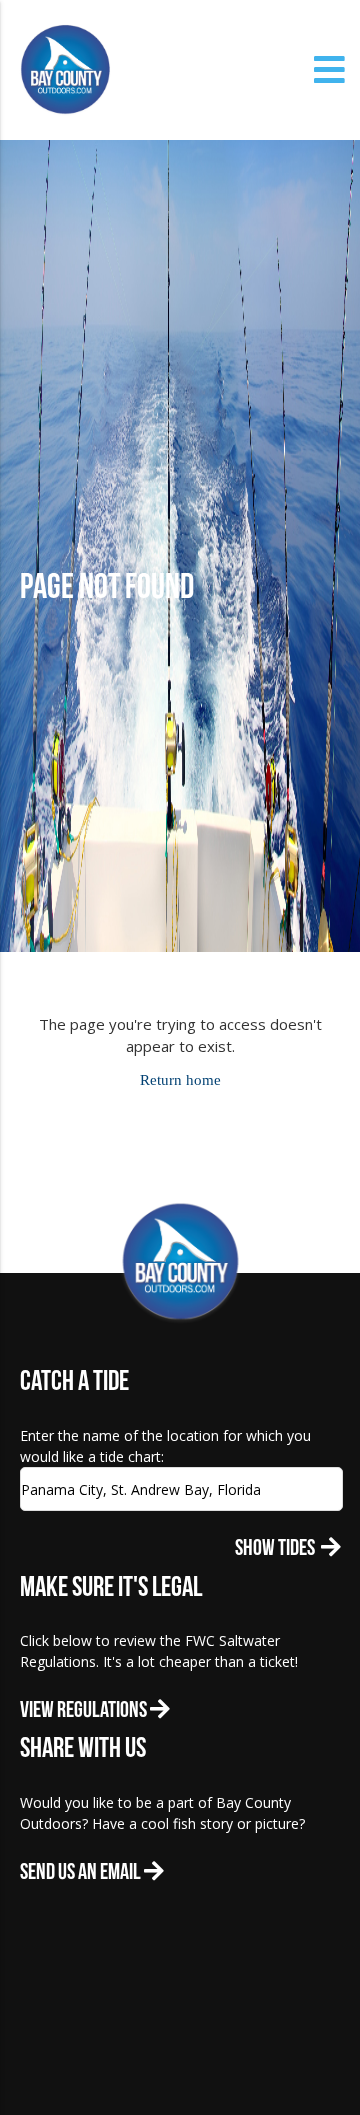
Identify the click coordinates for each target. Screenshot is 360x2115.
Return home (180, 1080)
